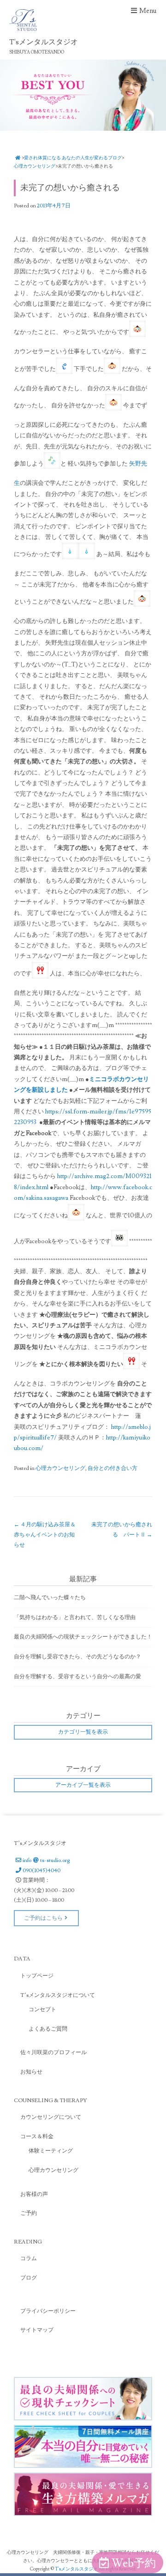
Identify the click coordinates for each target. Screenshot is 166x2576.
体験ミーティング (51, 2151)
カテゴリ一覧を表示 (83, 1732)
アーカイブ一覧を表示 (83, 1785)
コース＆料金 (37, 2137)
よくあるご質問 (48, 2029)
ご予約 (29, 2213)
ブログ (29, 2278)
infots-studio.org (46, 1860)
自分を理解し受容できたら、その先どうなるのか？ (77, 1657)
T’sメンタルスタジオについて (58, 1995)
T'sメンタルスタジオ (77, 2569)
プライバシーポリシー (48, 2311)
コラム (29, 2259)
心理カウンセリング (35, 166)
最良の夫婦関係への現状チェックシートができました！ (83, 1637)
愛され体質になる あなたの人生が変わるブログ (73, 158)
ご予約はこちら (43, 1918)
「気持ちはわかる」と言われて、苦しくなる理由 (75, 1618)
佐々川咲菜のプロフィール (53, 2053)
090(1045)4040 (41, 1871)
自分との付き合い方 (113, 1468)
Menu (148, 11)
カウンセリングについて (51, 2117)
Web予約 (134, 2563)
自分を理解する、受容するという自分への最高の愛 (77, 1677)
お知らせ (31, 2072)
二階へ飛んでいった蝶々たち (50, 1598)
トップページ (37, 1976)
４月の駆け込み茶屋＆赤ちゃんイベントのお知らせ (45, 1535)
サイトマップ (37, 2330)
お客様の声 (34, 2194)
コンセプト (42, 2010)
